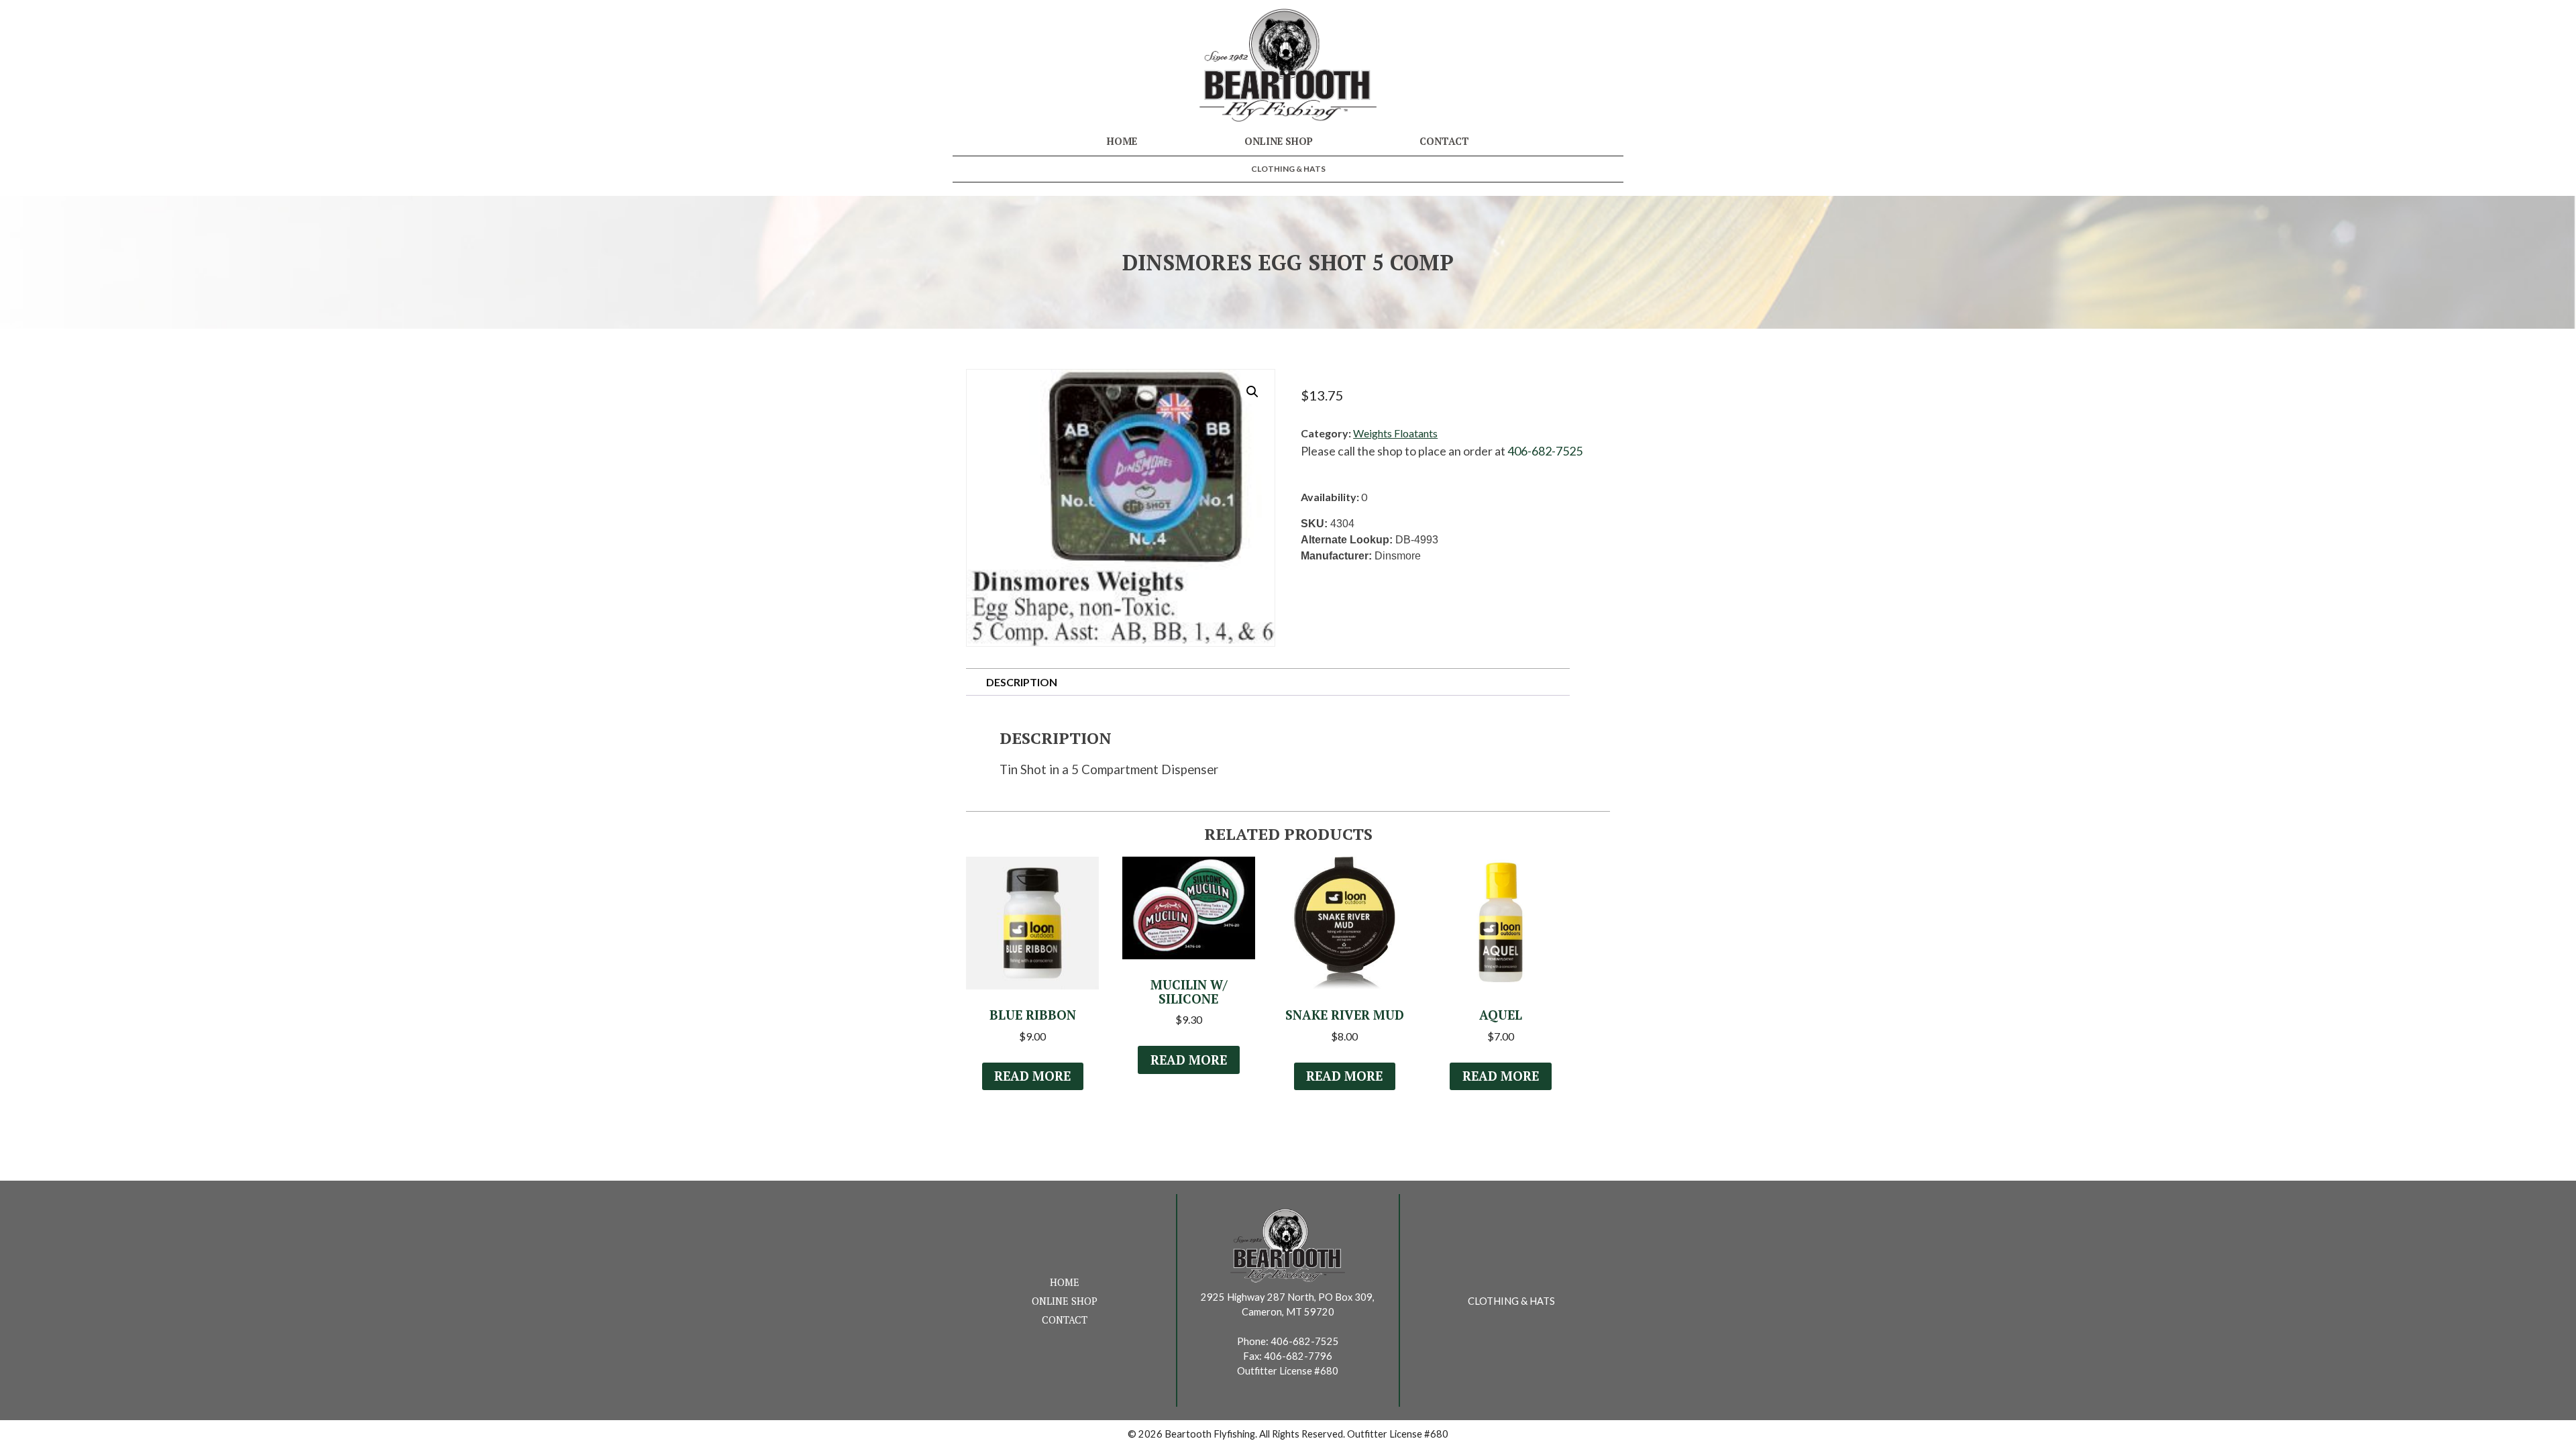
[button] (1252, 392)
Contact (1444, 141)
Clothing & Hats (1288, 169)
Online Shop (1279, 141)
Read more (1032, 1076)
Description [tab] (1022, 682)
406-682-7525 (1545, 451)
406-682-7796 (1298, 1356)
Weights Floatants (1395, 433)
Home (1122, 141)
